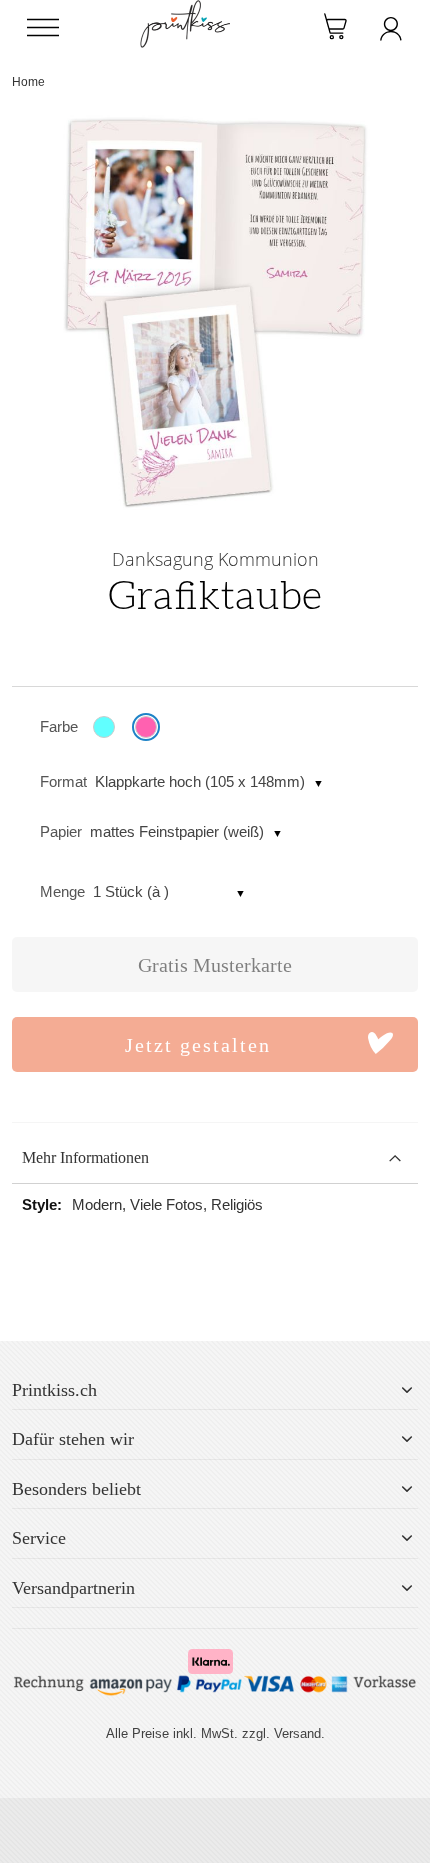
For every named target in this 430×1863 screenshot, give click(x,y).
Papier (61, 831)
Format (63, 781)
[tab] (215, 1158)
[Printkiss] (185, 10)
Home (28, 82)
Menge (62, 891)
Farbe (59, 726)
